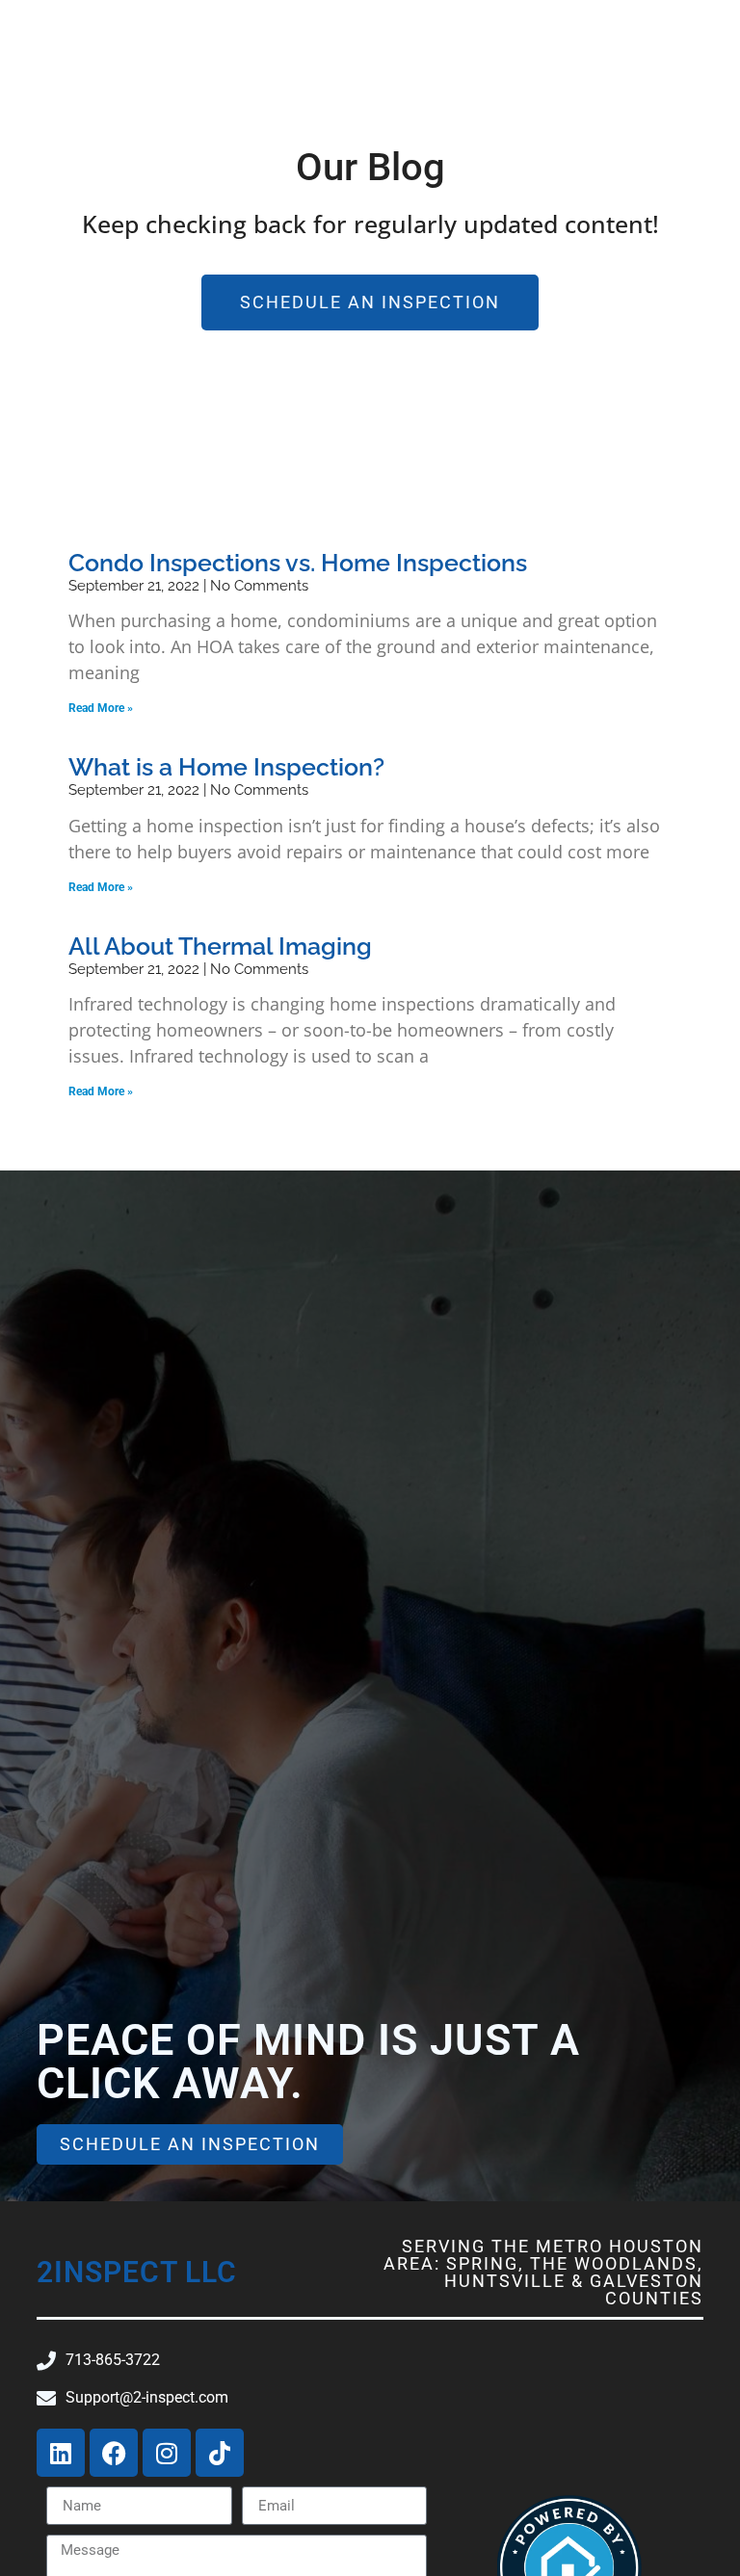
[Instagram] (167, 2453)
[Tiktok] (220, 2453)
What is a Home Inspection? (226, 767)
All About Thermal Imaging (220, 946)
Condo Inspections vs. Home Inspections (298, 563)
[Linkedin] (61, 2453)
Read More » (101, 708)
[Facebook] (114, 2453)
